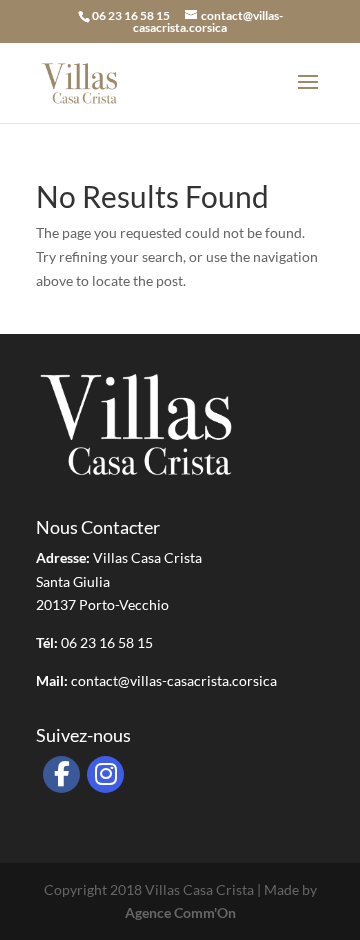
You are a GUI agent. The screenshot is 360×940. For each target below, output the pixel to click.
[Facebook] (61, 774)
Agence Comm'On (180, 912)
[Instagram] (105, 774)
